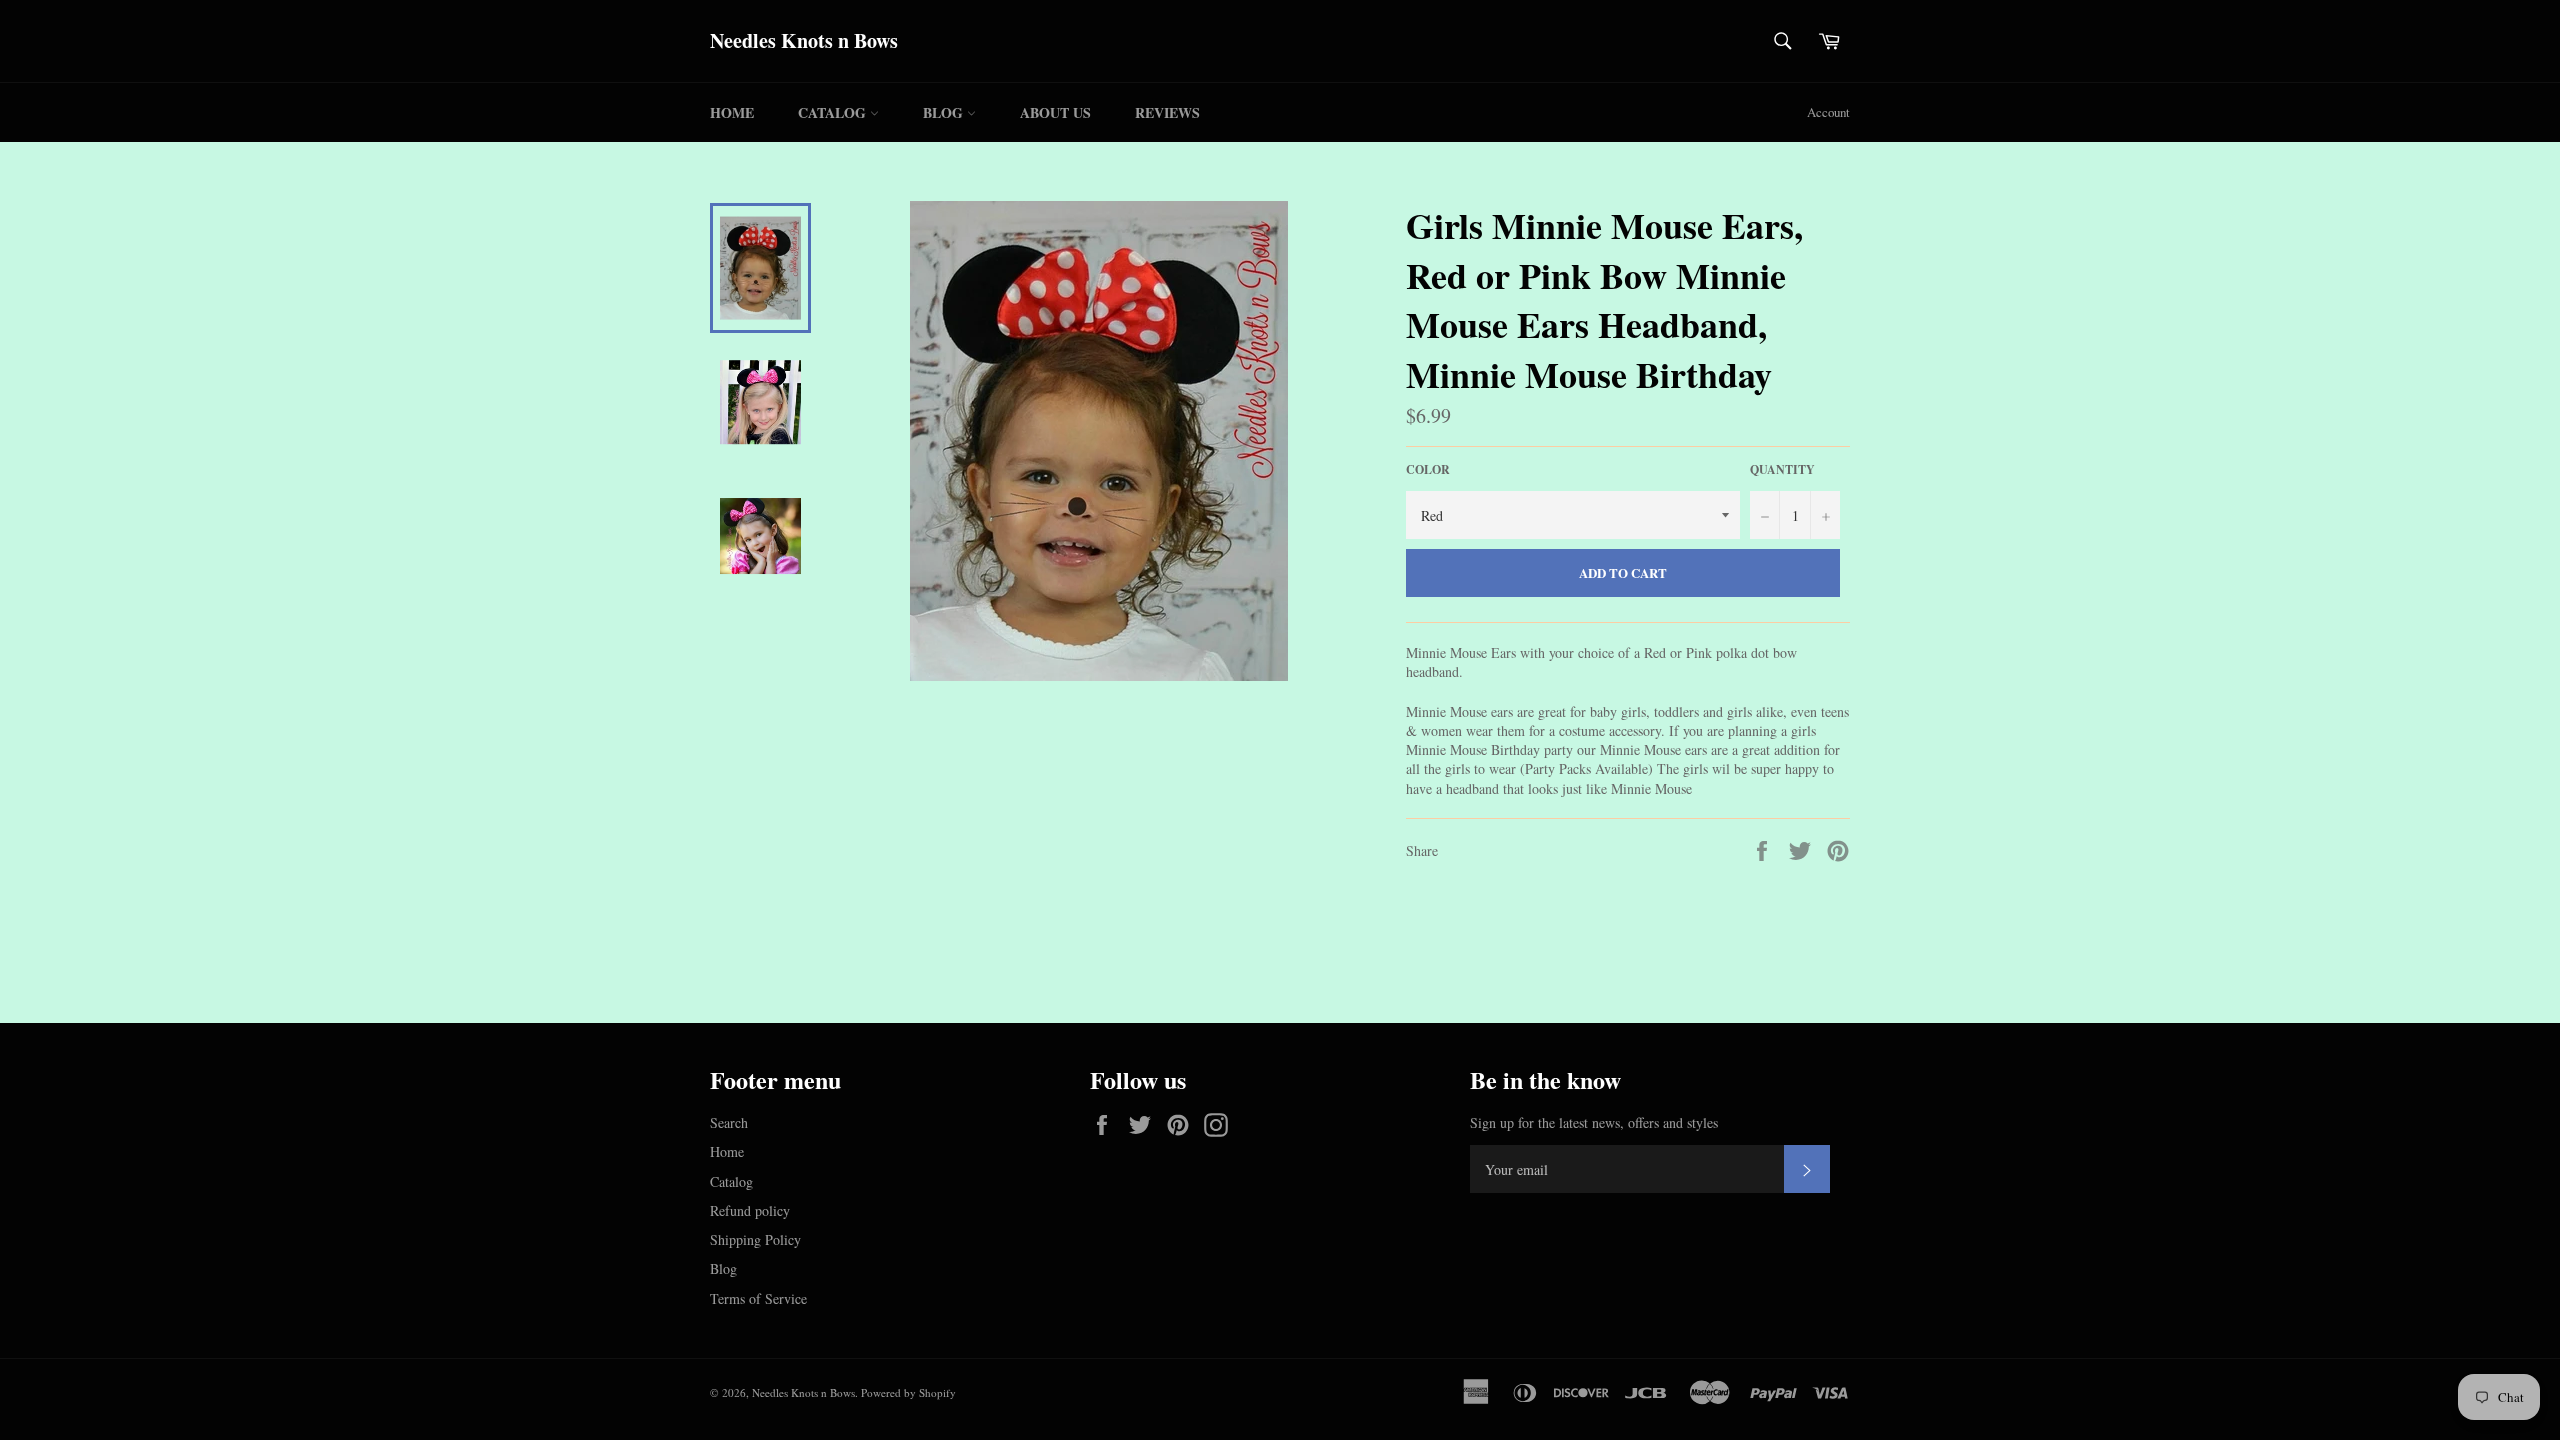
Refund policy (750, 1210)
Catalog (834, 112)
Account (1828, 112)
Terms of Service (758, 1298)
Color (1428, 470)
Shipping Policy (755, 1239)
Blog (945, 112)
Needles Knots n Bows (804, 41)
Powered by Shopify (908, 1392)
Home (732, 112)
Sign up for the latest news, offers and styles (1594, 1122)
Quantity (1782, 470)
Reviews (1167, 112)
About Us (1055, 112)
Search (729, 1122)
